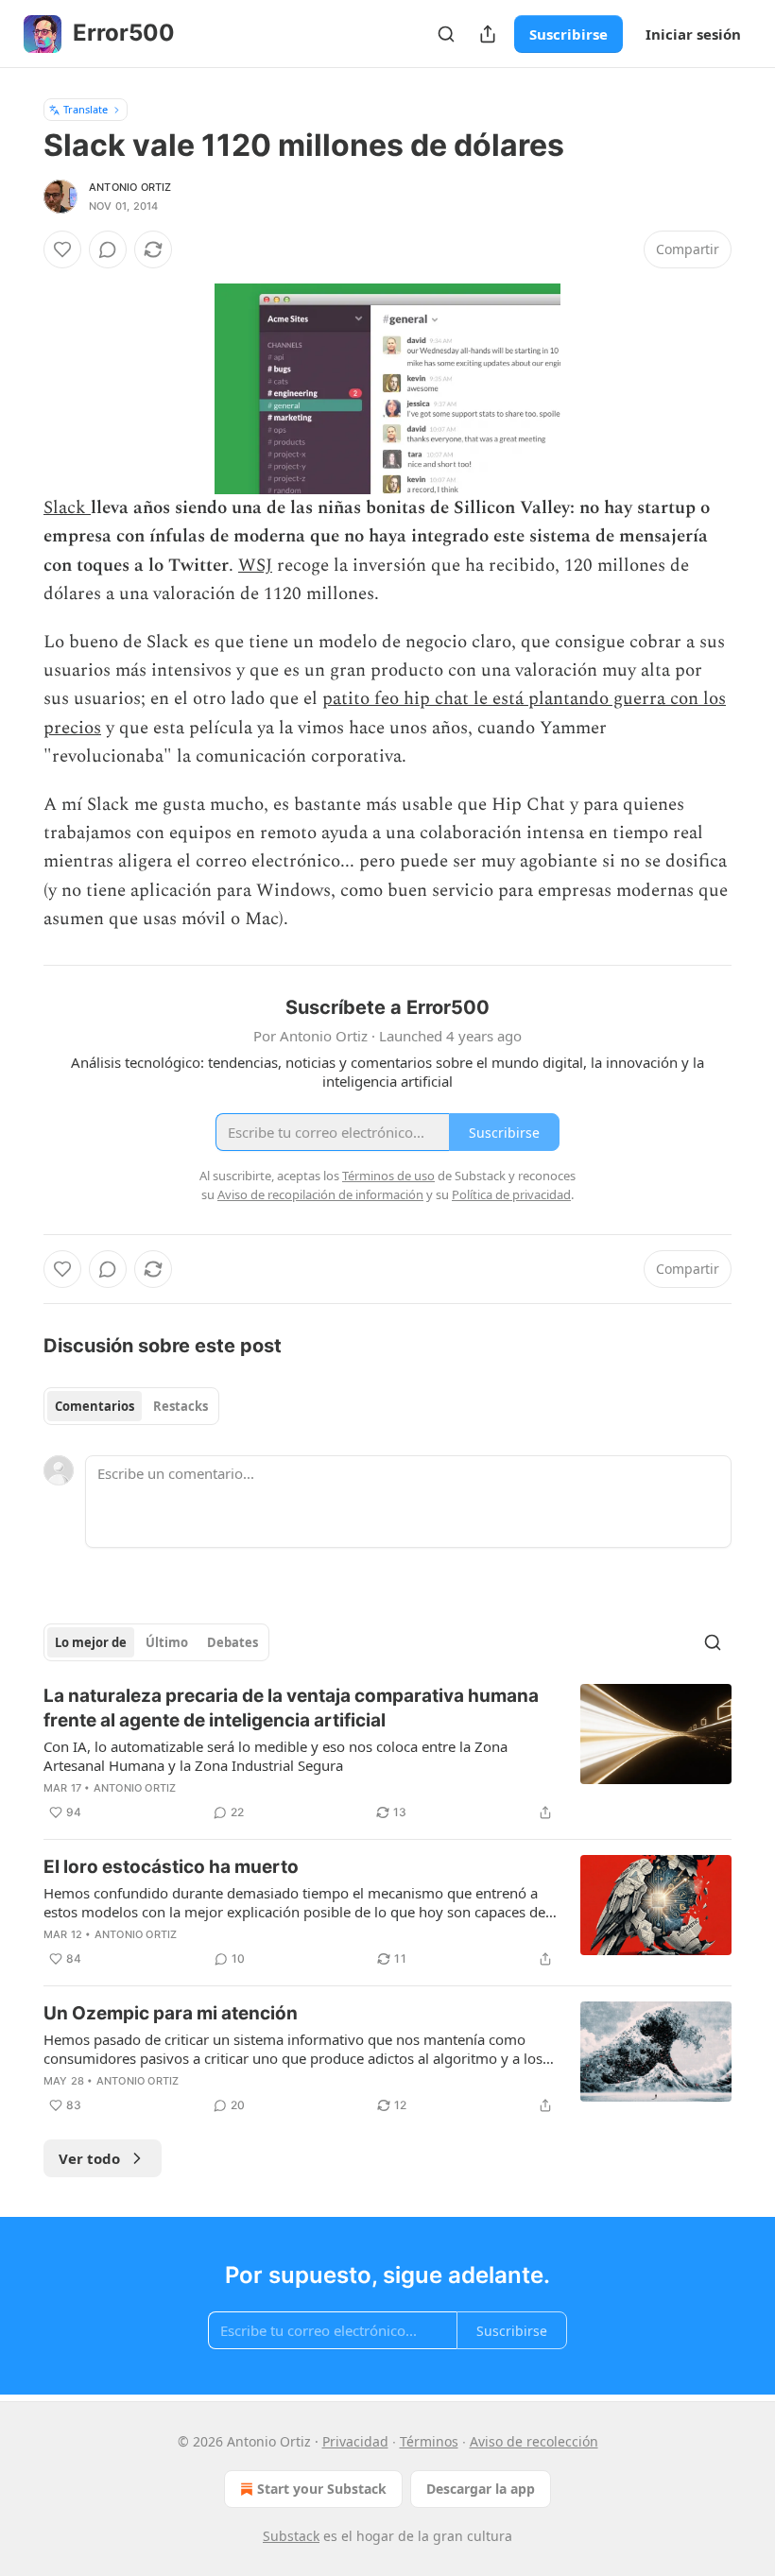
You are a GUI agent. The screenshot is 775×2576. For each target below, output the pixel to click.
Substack (291, 2536)
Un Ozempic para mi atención (171, 2013)
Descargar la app (481, 2489)
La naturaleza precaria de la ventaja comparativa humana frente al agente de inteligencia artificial (291, 1708)
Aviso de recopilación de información (320, 1194)
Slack (67, 508)
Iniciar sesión (693, 34)
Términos (429, 2441)
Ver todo (89, 2158)
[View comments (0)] (108, 249)
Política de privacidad (511, 1194)
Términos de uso (388, 1176)
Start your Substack (322, 2489)
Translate (86, 109)
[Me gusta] (62, 249)
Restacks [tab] (181, 1406)
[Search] (446, 34)
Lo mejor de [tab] (91, 1642)
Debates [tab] (232, 1642)
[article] (387, 1754)
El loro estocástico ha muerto (171, 1867)
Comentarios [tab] (95, 1406)
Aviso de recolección (534, 2441)
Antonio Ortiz (130, 187)
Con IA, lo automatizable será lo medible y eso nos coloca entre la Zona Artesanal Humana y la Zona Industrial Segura (276, 1756)
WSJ (255, 566)
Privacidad (355, 2441)
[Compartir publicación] (488, 34)
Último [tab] (167, 1642)
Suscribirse (568, 34)
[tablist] (131, 1406)
